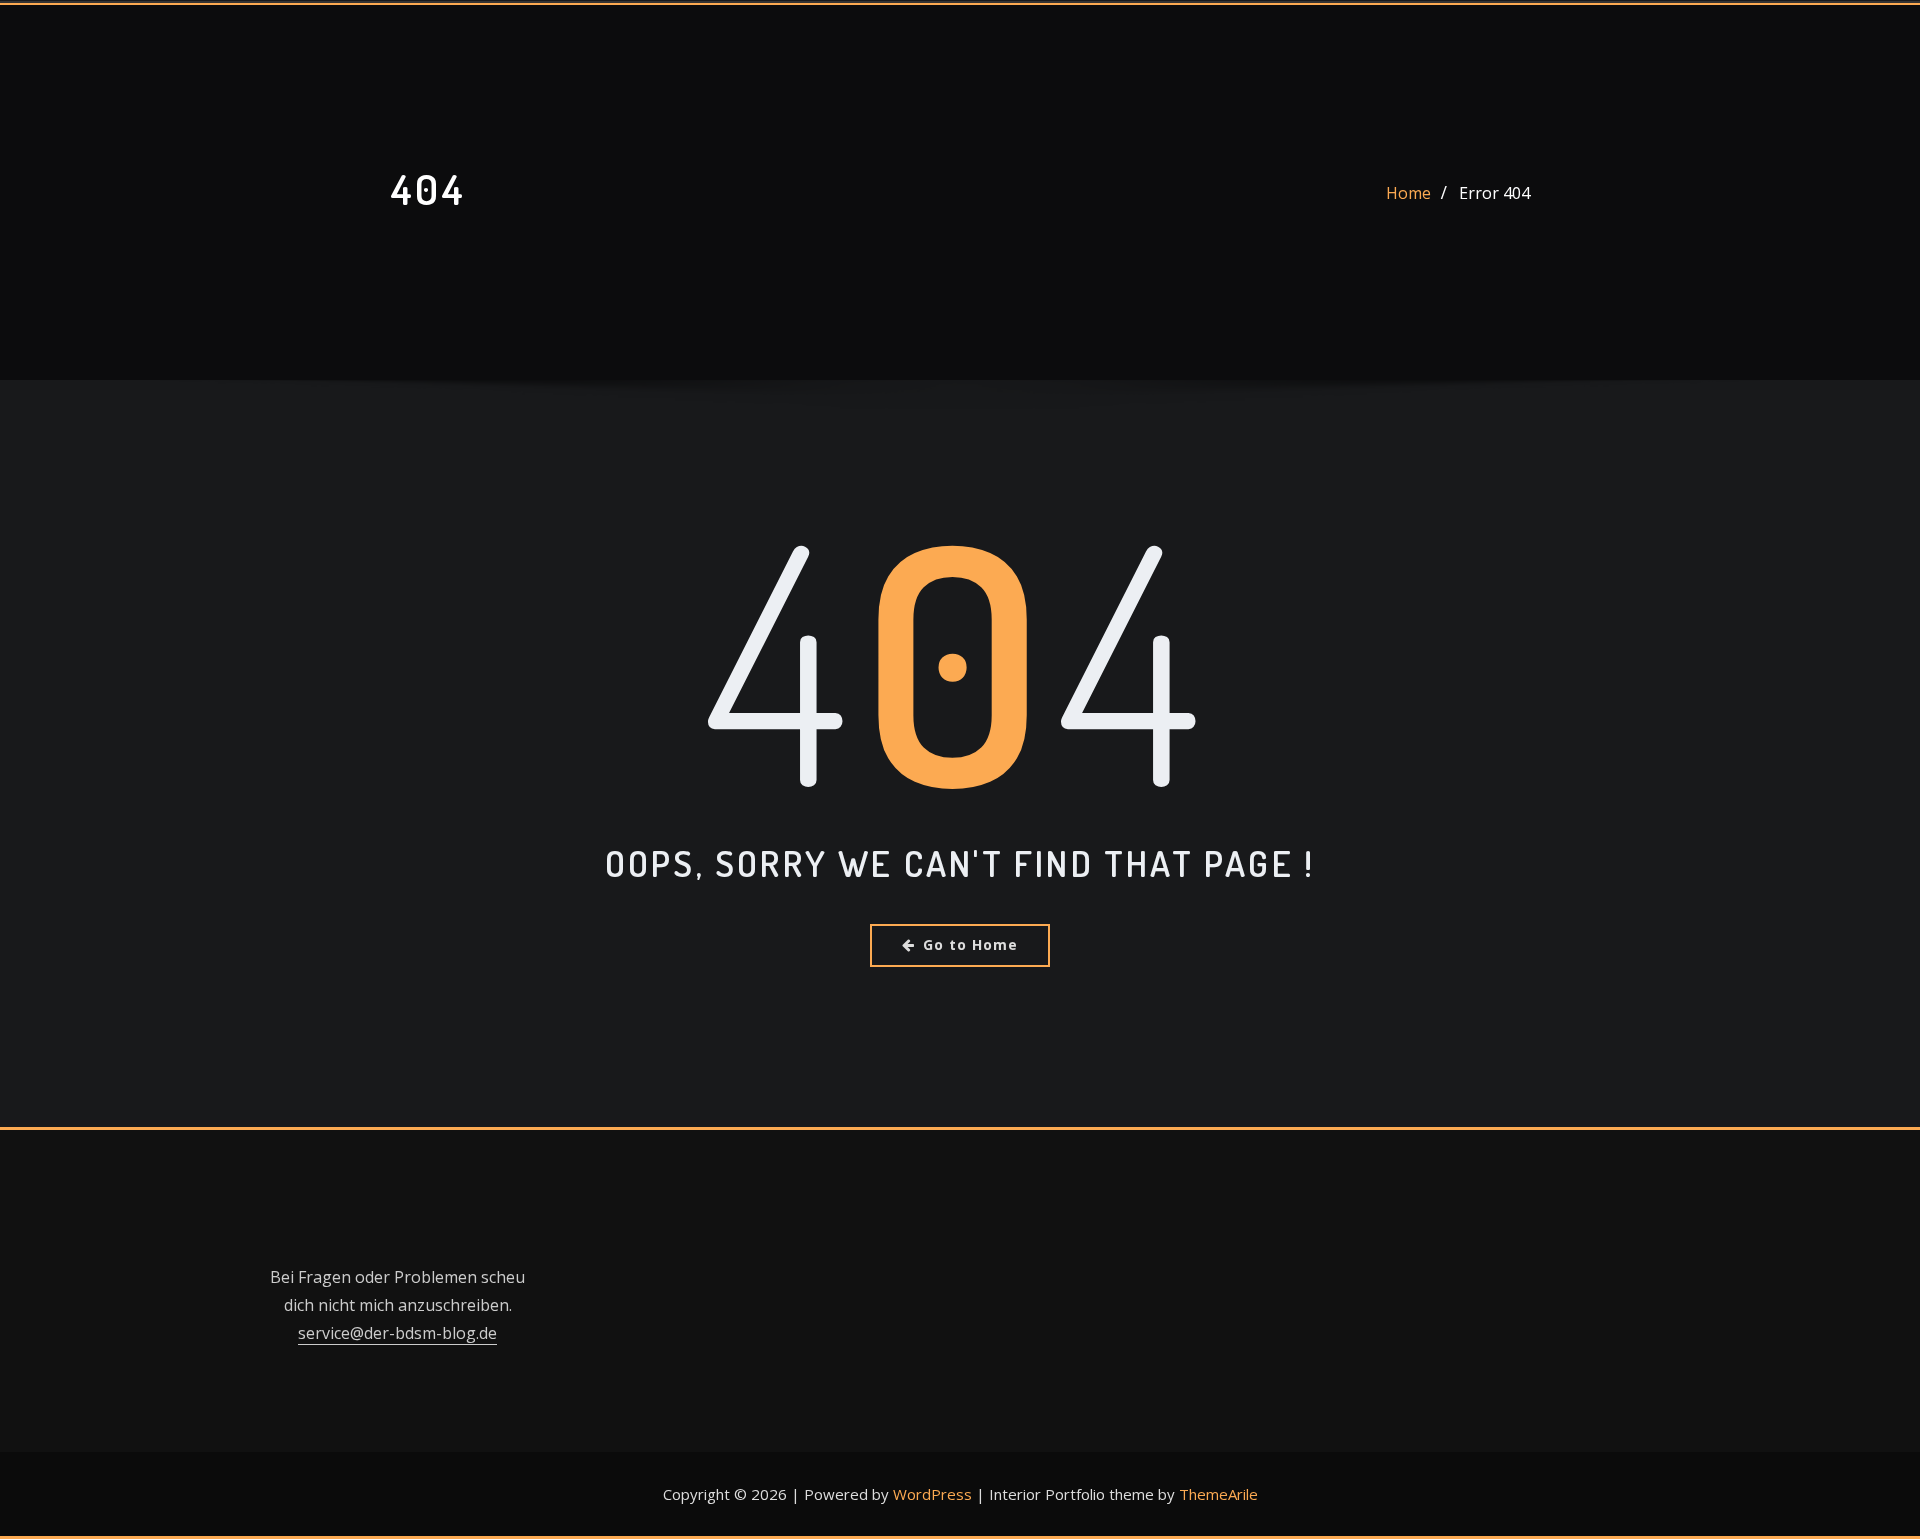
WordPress (932, 1494)
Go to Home (970, 944)
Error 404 (1494, 193)
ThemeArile (1218, 1494)
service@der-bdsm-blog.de (397, 1333)
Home (1408, 193)
